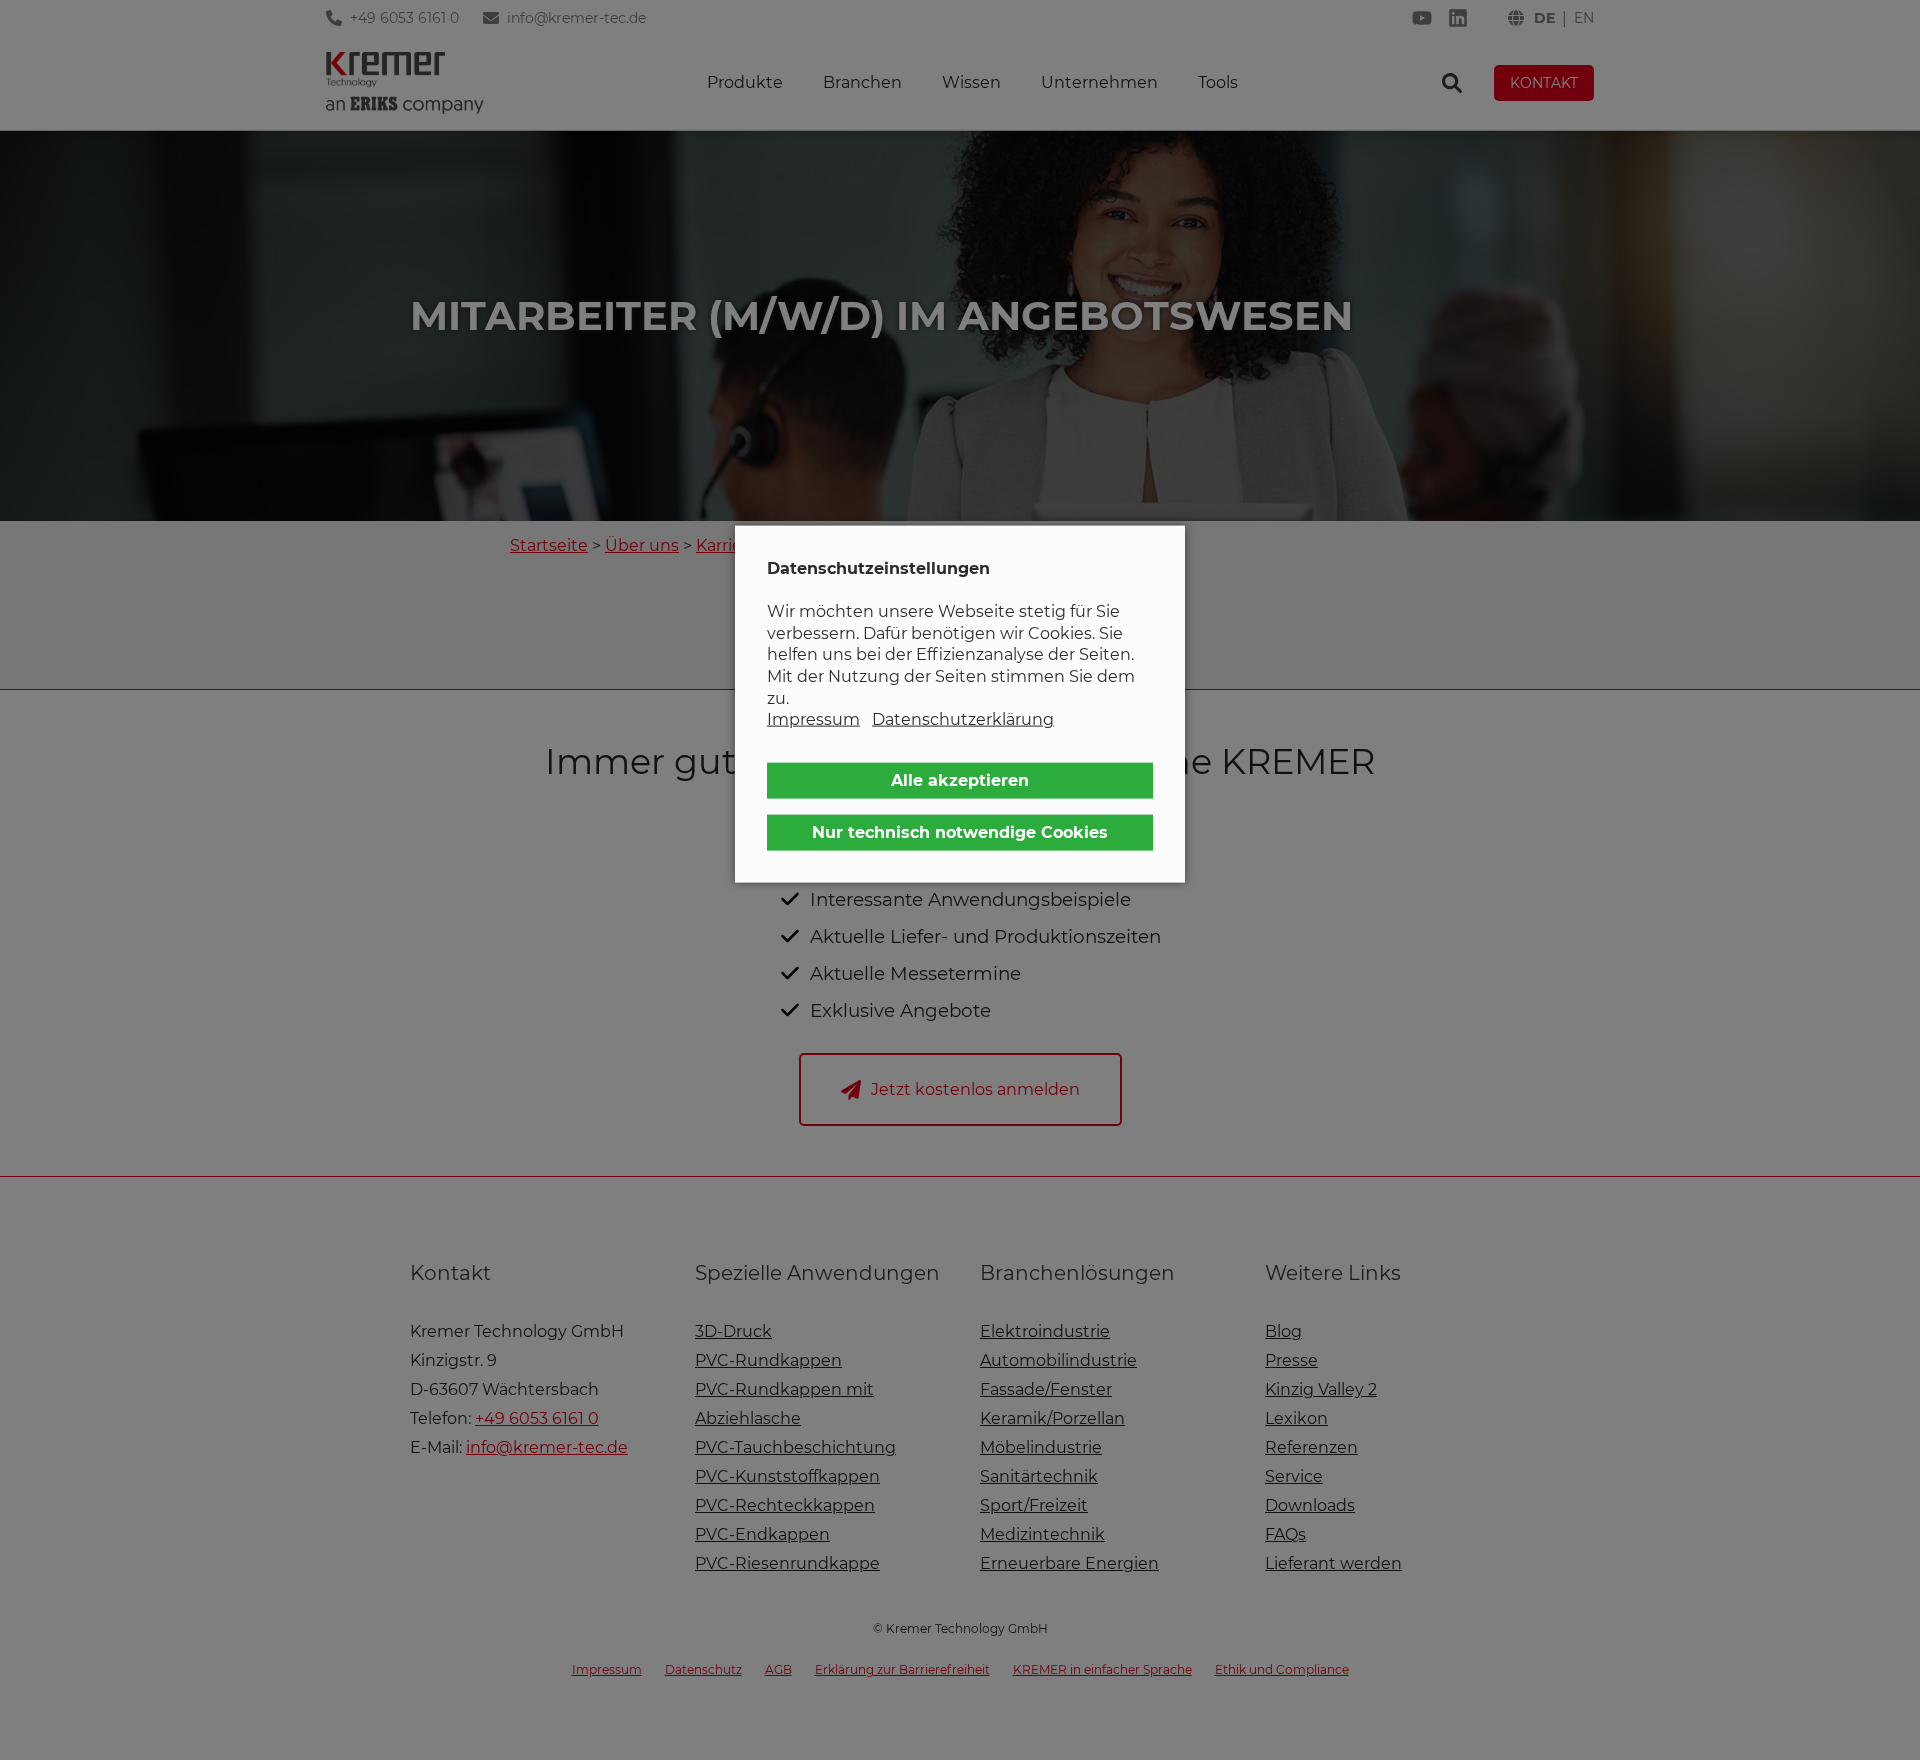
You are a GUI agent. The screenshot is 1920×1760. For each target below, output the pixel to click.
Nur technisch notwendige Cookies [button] (960, 831)
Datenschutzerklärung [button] (963, 719)
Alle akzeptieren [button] (960, 779)
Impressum (813, 719)
